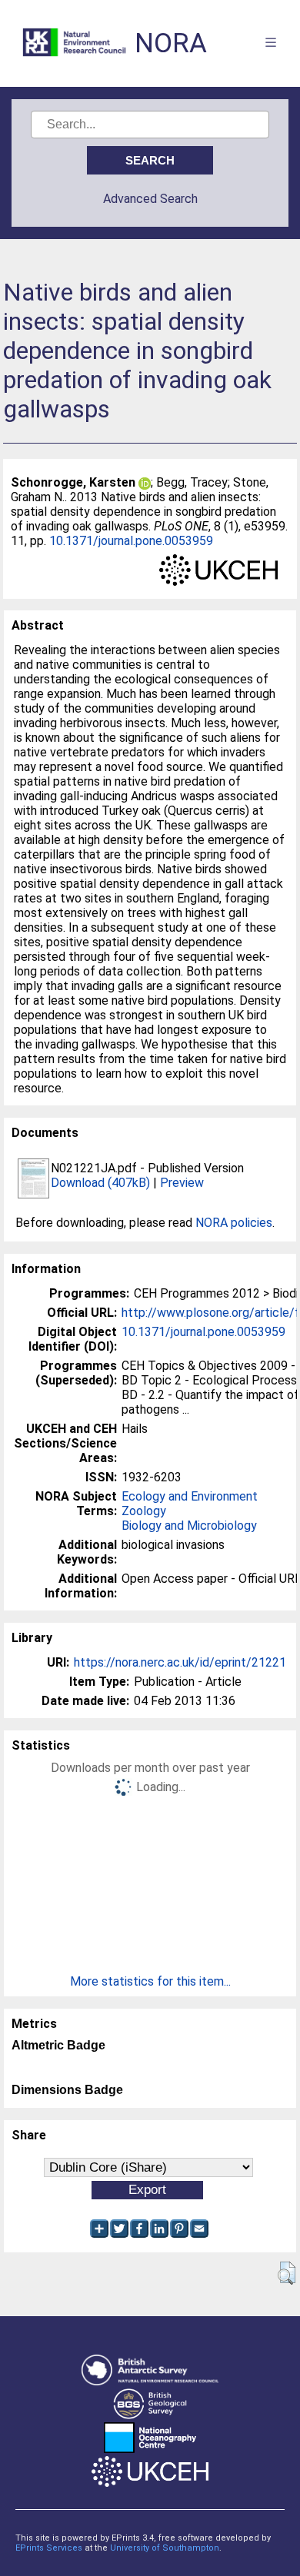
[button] (287, 2273)
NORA (171, 43)
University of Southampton (165, 2548)
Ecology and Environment (190, 1496)
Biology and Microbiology (189, 1526)
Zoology (144, 1511)
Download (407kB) (100, 1183)
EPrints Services (49, 2548)
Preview (182, 1183)
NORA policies (234, 1223)
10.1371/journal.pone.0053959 (131, 541)
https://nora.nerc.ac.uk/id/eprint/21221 (180, 1662)
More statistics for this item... (150, 1981)
